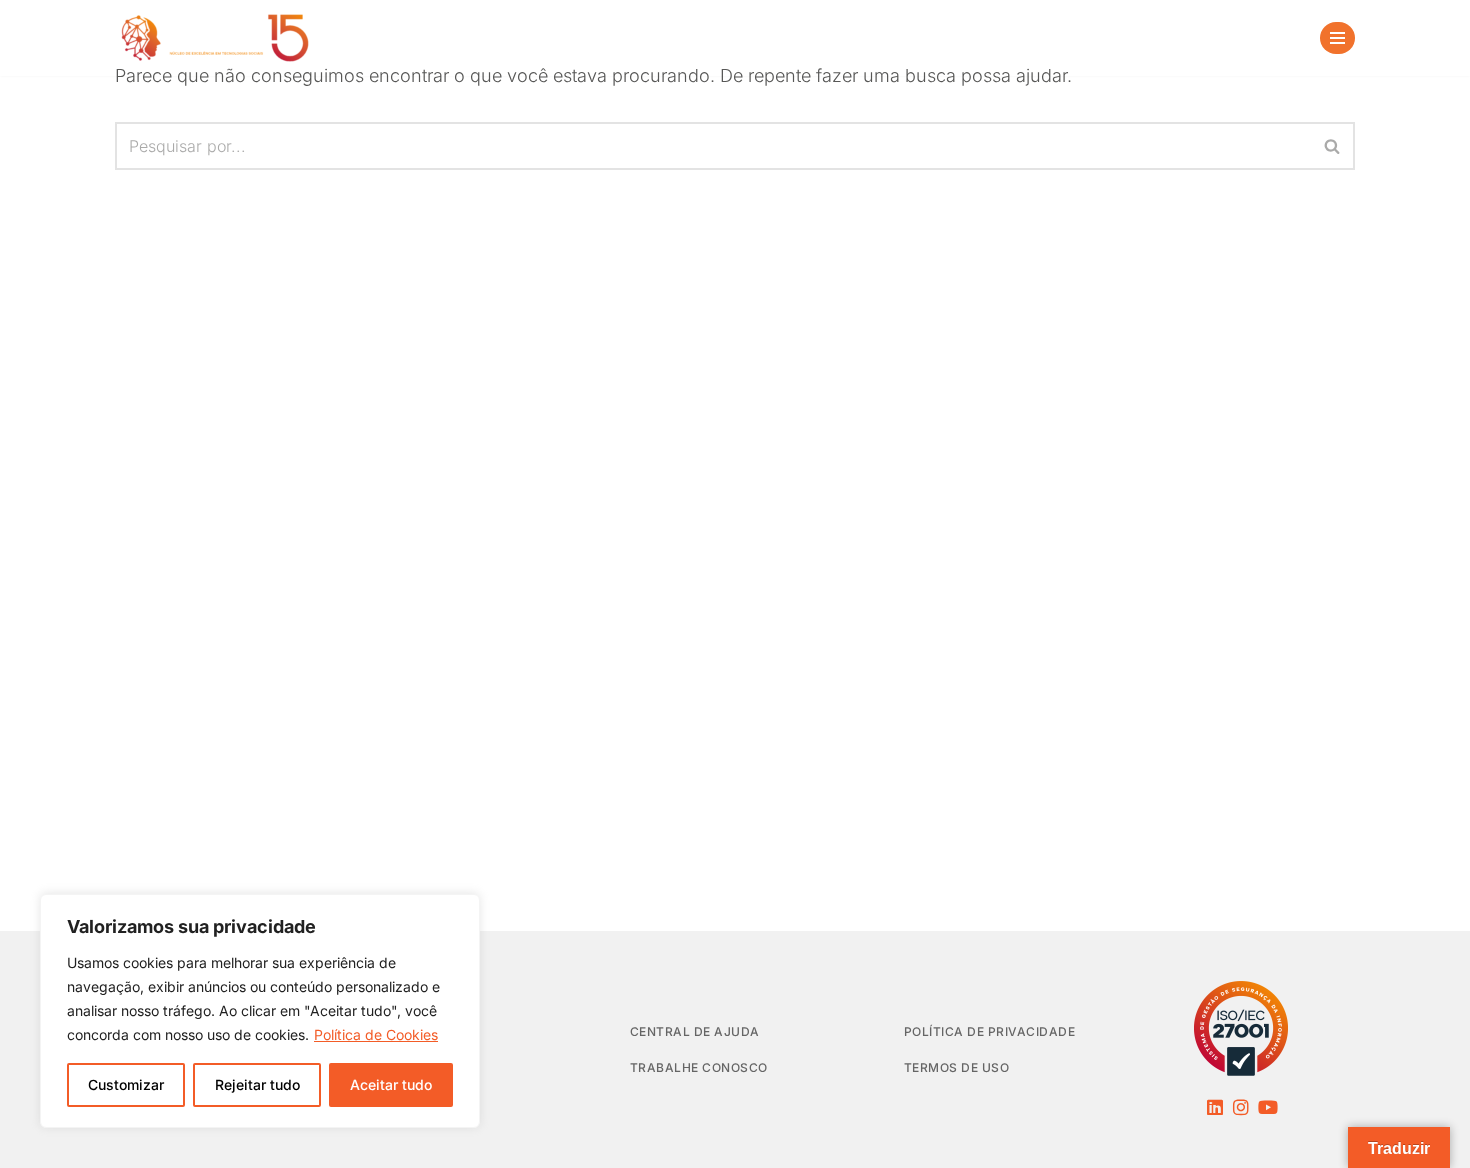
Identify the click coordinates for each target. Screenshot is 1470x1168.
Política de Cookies (376, 1034)
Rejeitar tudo (257, 1084)
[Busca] (1276, 38)
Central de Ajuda (695, 1031)
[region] (260, 1011)
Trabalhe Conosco (699, 1067)
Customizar (126, 1084)
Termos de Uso (957, 1067)
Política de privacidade (990, 1031)
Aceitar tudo (391, 1084)
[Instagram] (1241, 1107)
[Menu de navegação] (1337, 38)
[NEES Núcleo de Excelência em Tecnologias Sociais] (215, 38)
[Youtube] (1268, 1107)
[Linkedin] (1215, 1107)
